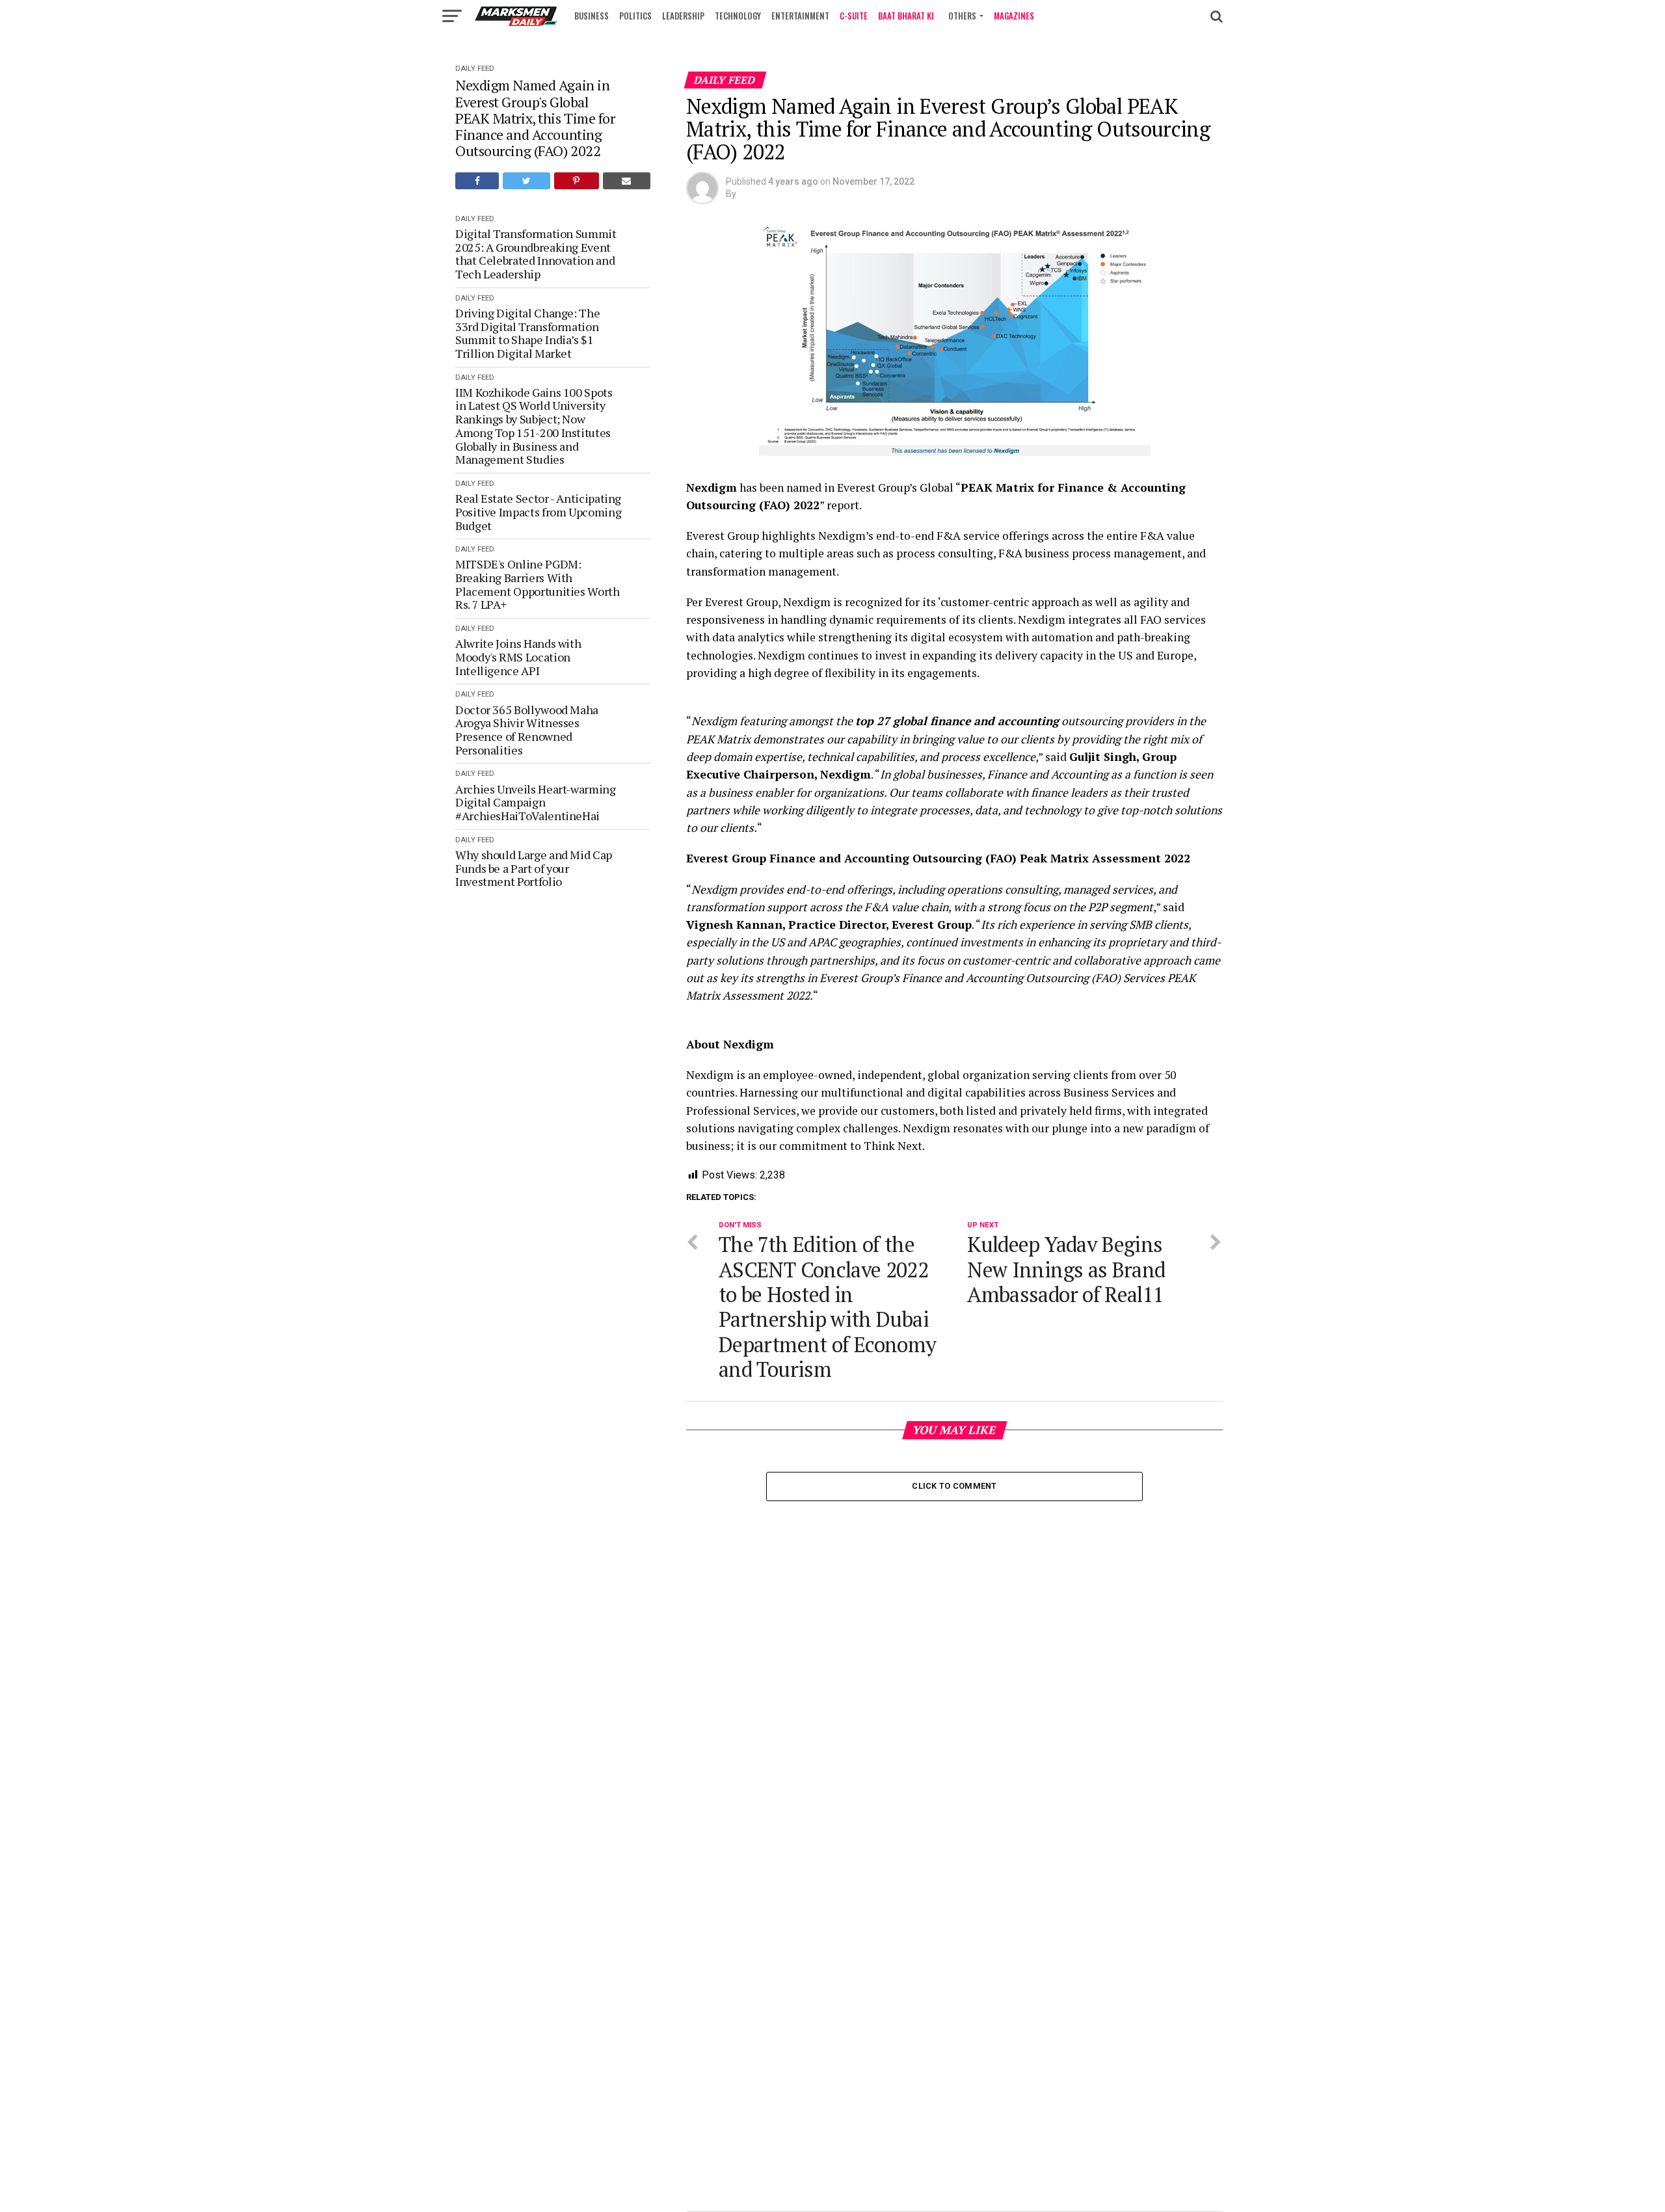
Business (592, 16)
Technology (738, 16)
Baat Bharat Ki (906, 16)
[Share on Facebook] (477, 181)
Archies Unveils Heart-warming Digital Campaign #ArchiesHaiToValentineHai (536, 803)
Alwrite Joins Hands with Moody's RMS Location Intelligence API (518, 657)
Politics (635, 16)
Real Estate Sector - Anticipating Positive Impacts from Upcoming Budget (538, 512)
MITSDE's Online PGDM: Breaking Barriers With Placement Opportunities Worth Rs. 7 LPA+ (538, 584)
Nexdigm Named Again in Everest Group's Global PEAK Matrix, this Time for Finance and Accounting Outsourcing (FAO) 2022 (535, 118)
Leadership (683, 16)
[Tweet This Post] (526, 181)
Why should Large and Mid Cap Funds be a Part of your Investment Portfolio (534, 868)
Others (962, 16)
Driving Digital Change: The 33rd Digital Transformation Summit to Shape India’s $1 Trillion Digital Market (527, 333)
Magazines (1014, 16)
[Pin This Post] (577, 181)
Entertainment (800, 16)
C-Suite (854, 16)
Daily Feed (475, 69)
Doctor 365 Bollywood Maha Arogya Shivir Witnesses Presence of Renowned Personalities (527, 730)
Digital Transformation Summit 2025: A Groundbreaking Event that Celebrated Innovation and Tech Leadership (536, 254)
